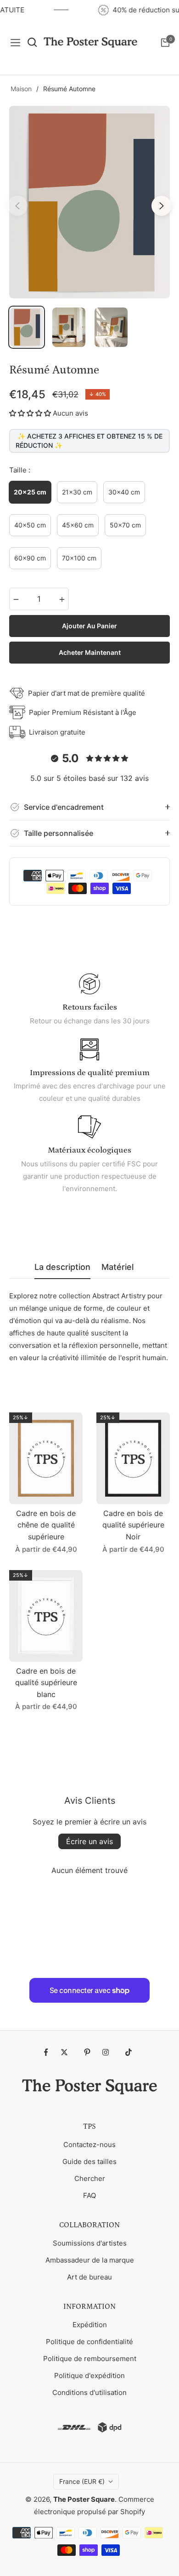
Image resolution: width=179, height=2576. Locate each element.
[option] (89, 202)
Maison (21, 89)
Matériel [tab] (117, 1267)
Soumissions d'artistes (90, 2243)
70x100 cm (79, 558)
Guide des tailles (89, 2161)
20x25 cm (30, 492)
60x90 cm (30, 558)
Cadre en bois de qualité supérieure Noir (133, 1525)
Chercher (90, 2178)
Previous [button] (17, 206)
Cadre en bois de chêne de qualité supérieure (46, 1525)
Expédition (90, 2325)
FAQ (89, 2195)
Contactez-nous (89, 2145)
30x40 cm (124, 492)
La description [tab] (62, 1267)
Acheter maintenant (90, 652)
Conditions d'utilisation (89, 2392)
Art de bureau (89, 2277)
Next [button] (162, 206)
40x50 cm (30, 525)
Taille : (20, 470)
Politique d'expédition (89, 2376)
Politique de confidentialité (89, 2342)
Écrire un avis (89, 1841)
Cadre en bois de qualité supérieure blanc (46, 1683)
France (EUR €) (82, 2481)
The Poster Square (84, 2499)
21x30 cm (77, 492)
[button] (30, 413)
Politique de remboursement (90, 2359)
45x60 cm (78, 525)
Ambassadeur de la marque (90, 2260)
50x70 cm (125, 525)
